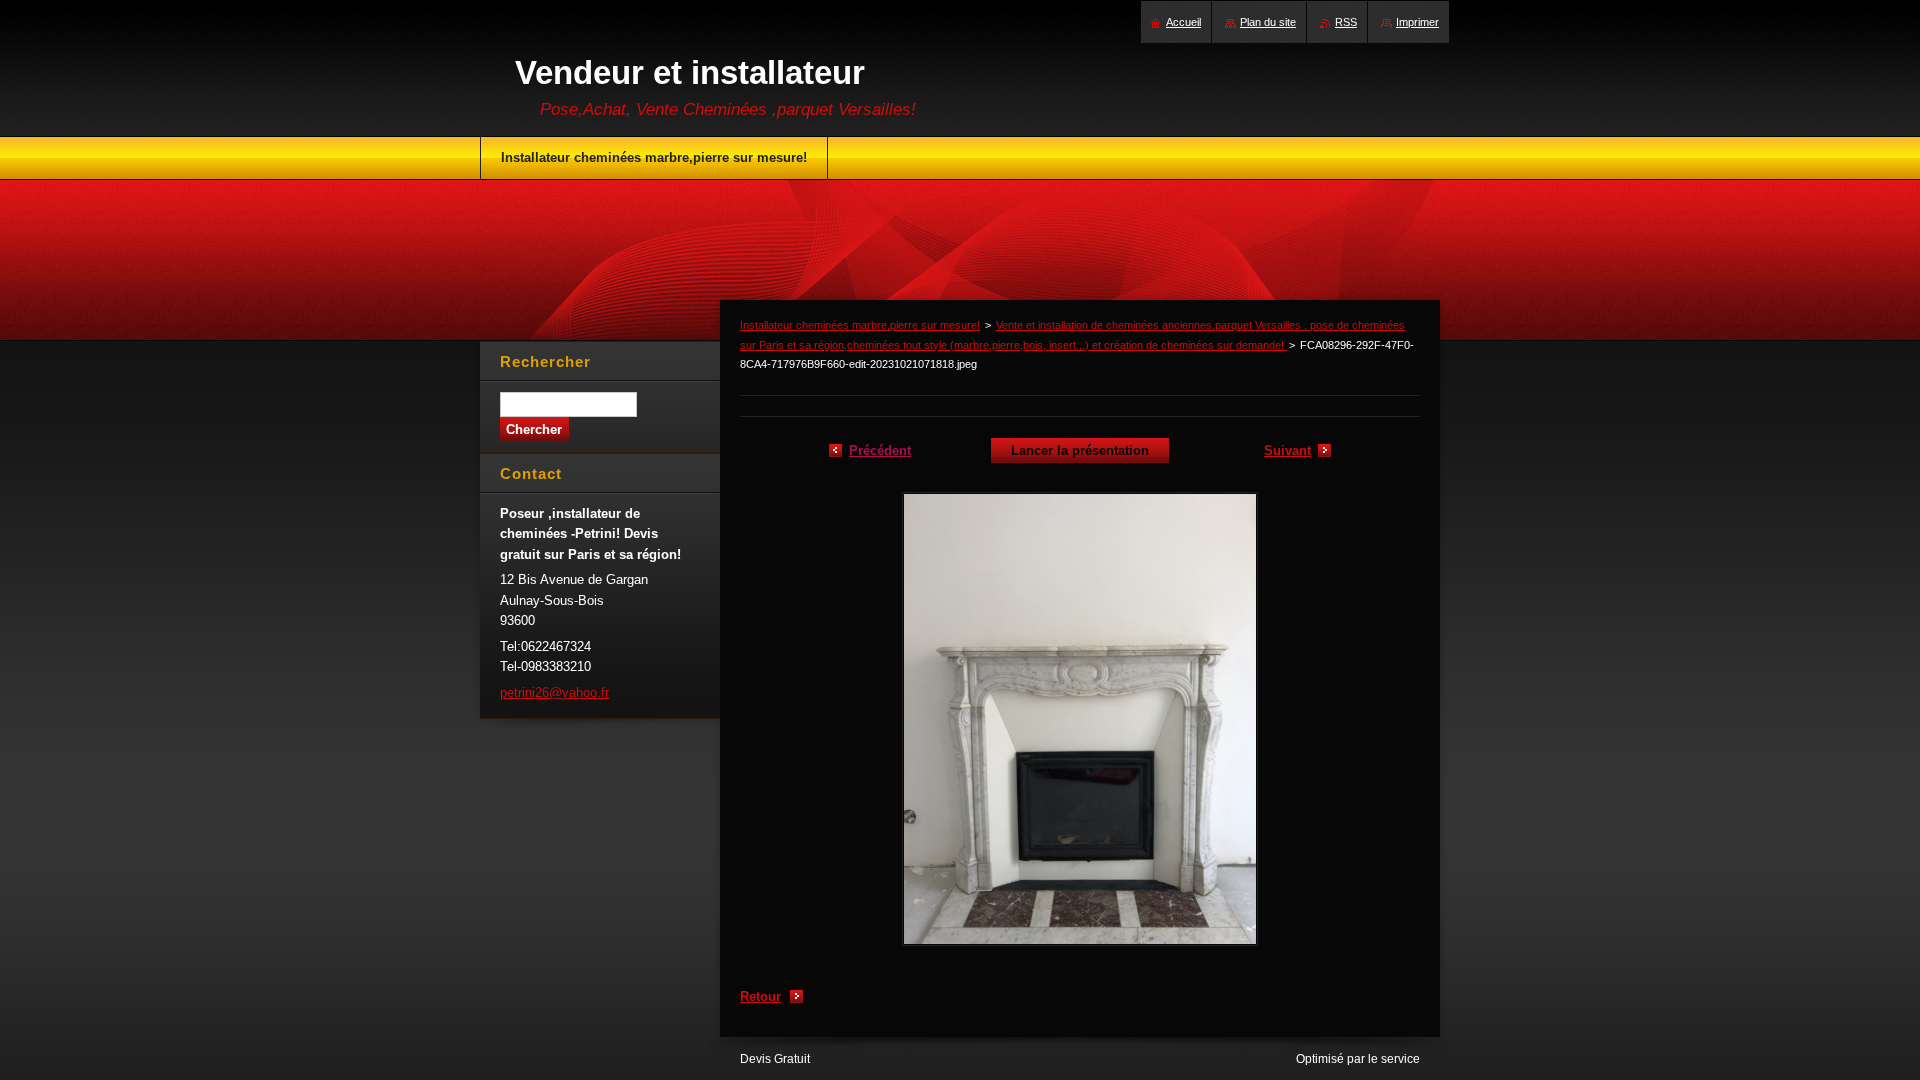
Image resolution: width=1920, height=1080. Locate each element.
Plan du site (1268, 22)
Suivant (1287, 450)
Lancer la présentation (1080, 450)
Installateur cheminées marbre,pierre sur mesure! (860, 325)
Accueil (1183, 22)
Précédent (880, 450)
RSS (1346, 22)
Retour (760, 996)
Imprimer (1417, 22)
